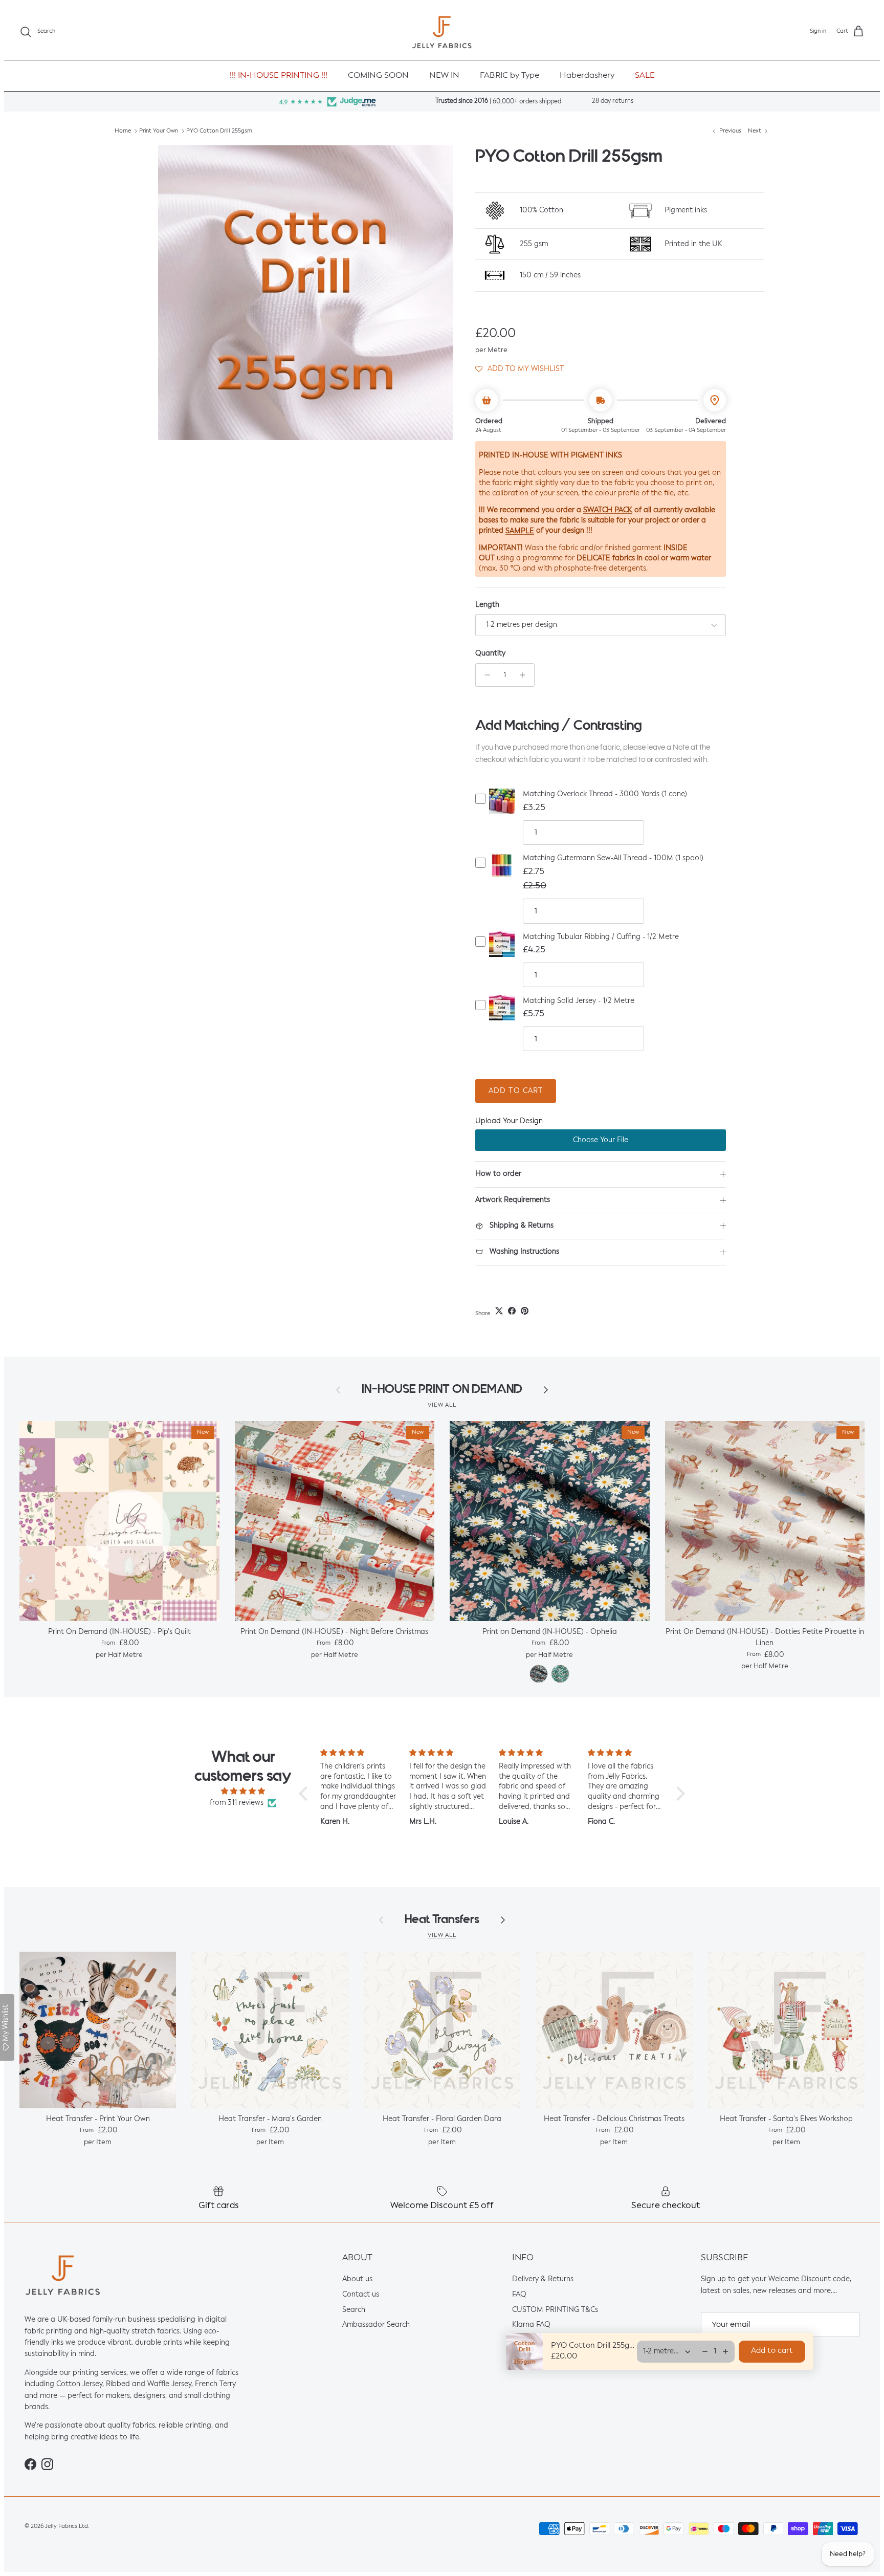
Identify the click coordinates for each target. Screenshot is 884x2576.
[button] (520, 368)
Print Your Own (159, 131)
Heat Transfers (442, 1919)
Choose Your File (601, 1140)
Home (123, 131)
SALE (645, 76)
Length (487, 605)
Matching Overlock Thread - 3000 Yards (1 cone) (605, 794)
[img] (243, 1791)
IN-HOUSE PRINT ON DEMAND (442, 1389)
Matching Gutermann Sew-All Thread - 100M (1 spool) (613, 858)
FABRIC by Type (510, 76)
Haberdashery (587, 76)
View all (442, 1405)
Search (354, 2310)
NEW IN (444, 76)
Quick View (502, 810)
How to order (498, 1174)
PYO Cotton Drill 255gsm (219, 131)
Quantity (490, 653)
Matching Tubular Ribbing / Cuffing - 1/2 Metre (601, 937)
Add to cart (516, 1091)
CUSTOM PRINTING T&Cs (555, 2310)
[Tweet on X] (499, 1311)
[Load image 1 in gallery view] (305, 293)
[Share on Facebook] (512, 1311)
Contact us (361, 2295)
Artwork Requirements (513, 1200)
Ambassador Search (376, 2325)
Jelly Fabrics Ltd (67, 2526)
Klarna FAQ (531, 2325)
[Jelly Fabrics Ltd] (442, 32)
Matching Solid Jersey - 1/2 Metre (579, 1001)
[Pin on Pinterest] (525, 1311)
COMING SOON (378, 76)
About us (357, 2280)
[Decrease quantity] (485, 675)
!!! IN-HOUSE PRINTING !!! (279, 76)
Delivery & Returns (543, 2280)
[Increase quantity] (525, 675)
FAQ (519, 2295)
